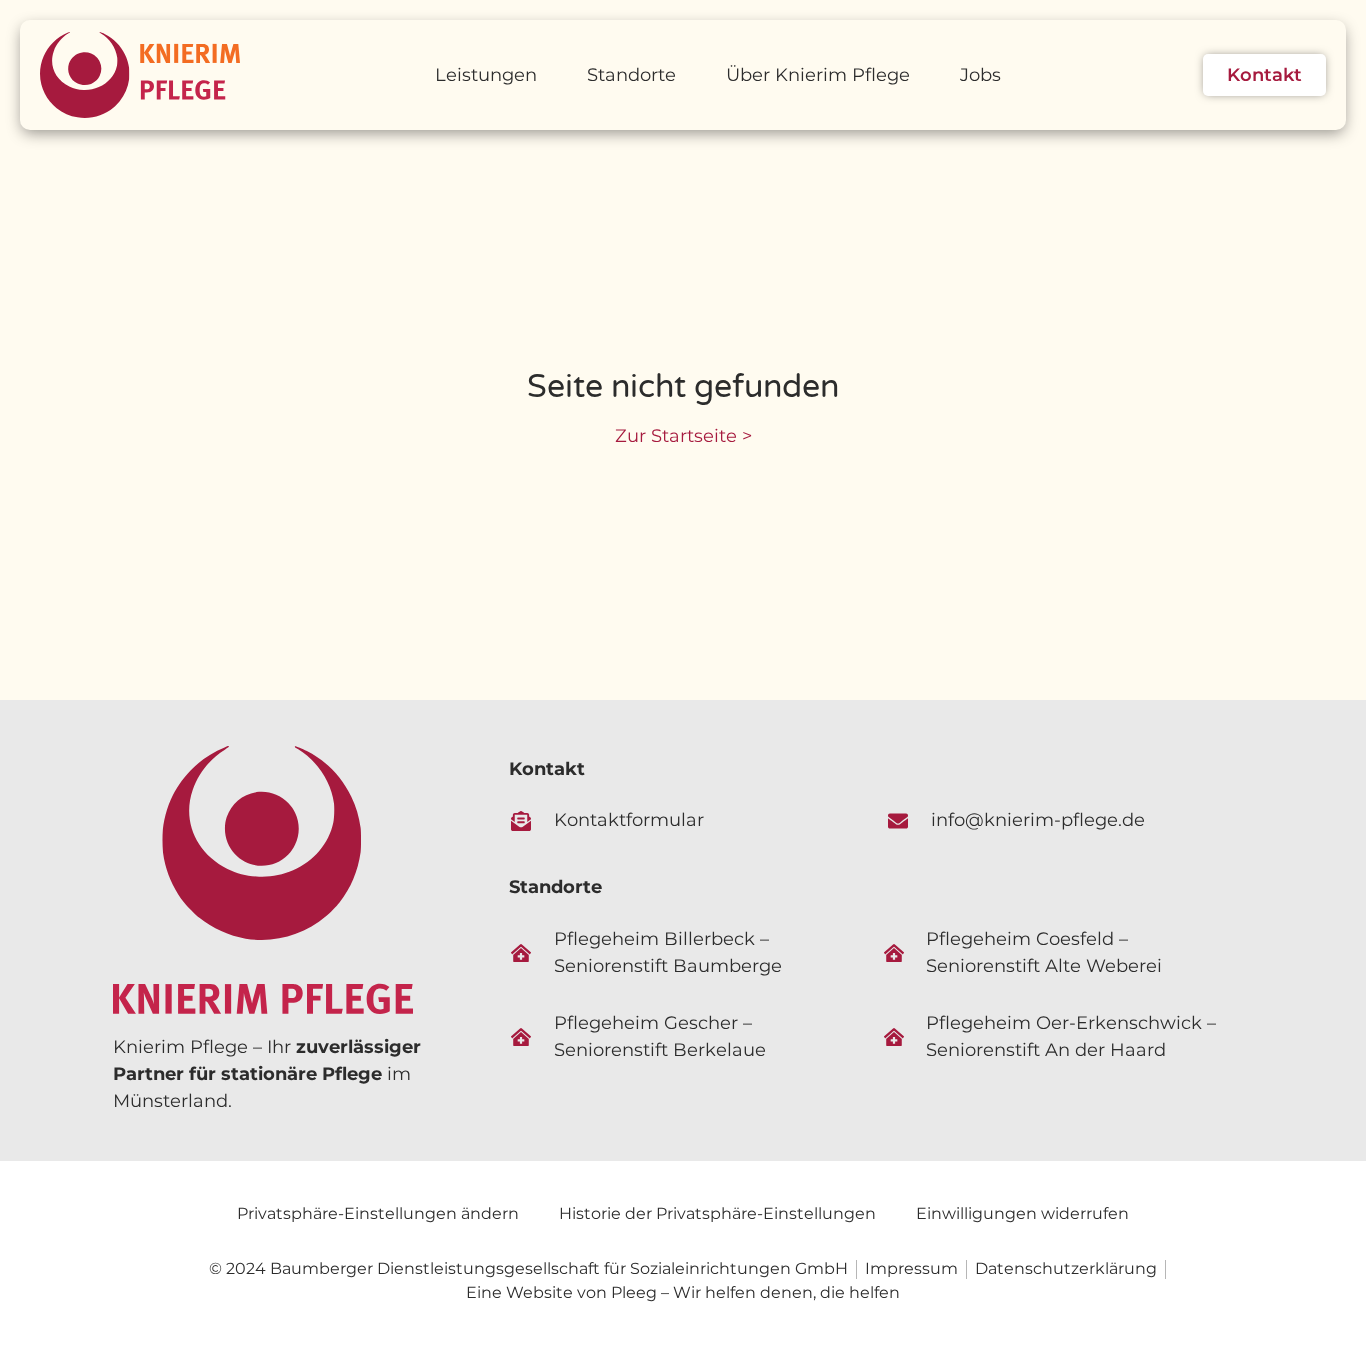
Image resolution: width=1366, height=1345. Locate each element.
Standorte (631, 75)
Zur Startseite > (683, 436)
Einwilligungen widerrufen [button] (1022, 1213)
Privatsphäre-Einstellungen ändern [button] (378, 1213)
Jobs (980, 75)
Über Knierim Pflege (818, 75)
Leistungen (486, 75)
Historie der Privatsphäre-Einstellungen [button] (717, 1213)
